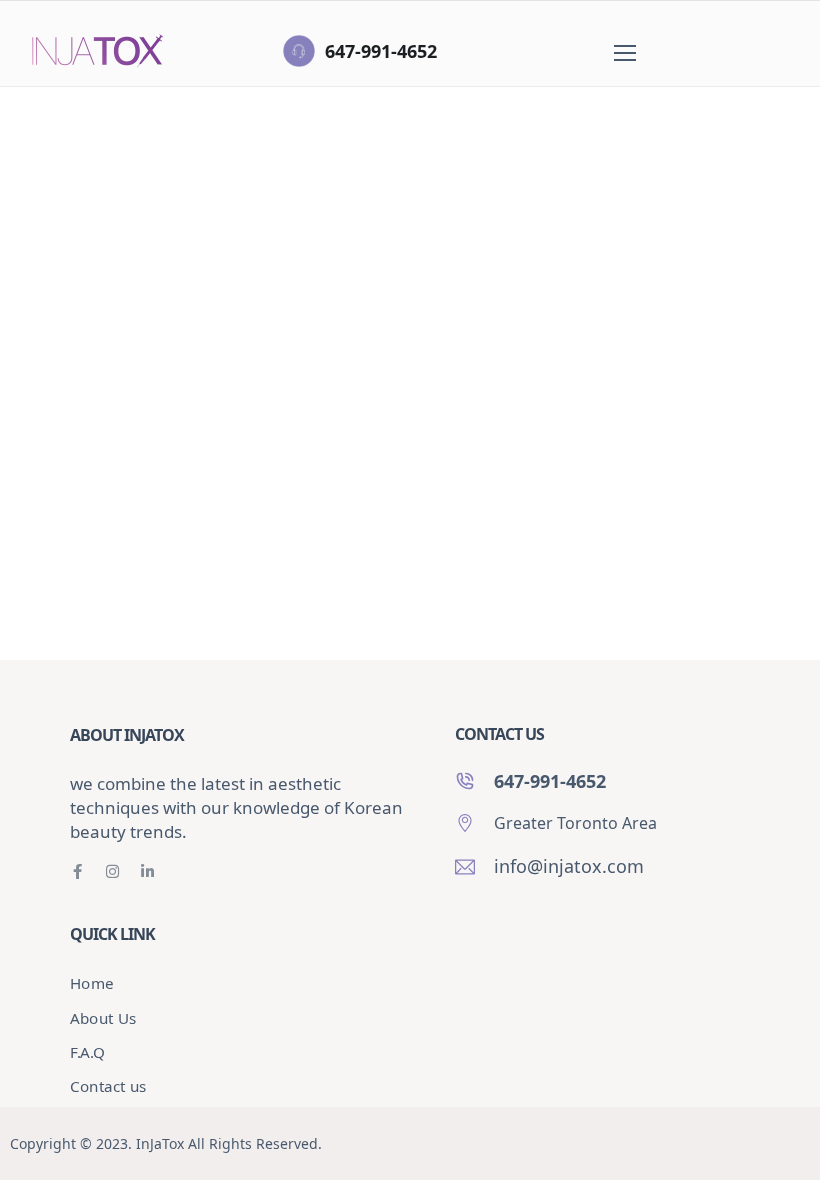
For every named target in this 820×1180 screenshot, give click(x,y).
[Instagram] (112, 871)
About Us (103, 1017)
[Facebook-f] (77, 871)
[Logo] (98, 51)
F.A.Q (87, 1052)
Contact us (108, 1086)
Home (66, 236)
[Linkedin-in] (147, 871)
